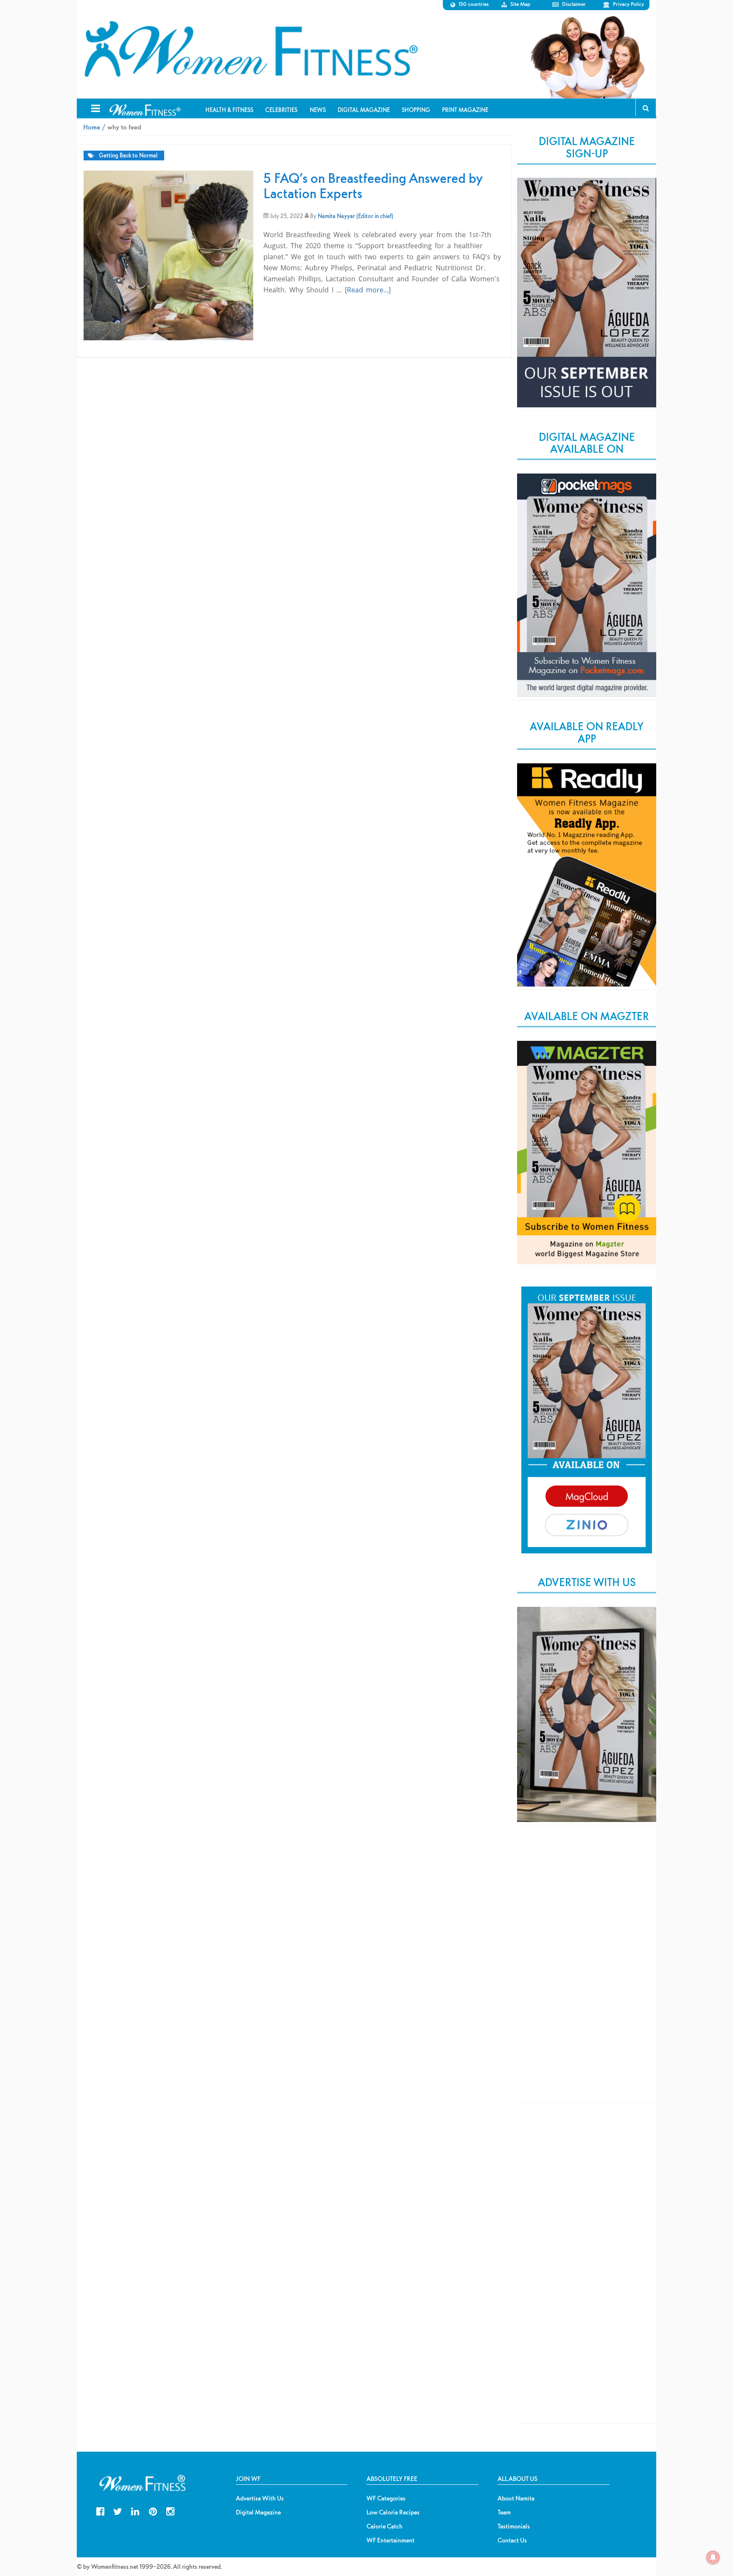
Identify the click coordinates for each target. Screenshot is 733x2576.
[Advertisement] (587, 1972)
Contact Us (512, 2540)
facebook (100, 2510)
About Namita (516, 2498)
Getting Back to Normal (128, 156)
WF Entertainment (390, 2540)
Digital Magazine (258, 2512)
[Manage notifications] (713, 2557)
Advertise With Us (260, 2498)
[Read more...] (368, 290)
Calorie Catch (385, 2526)
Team (504, 2512)
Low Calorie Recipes (393, 2512)
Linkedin (135, 2510)
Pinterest (153, 2510)
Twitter (118, 2510)
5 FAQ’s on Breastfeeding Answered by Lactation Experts (373, 186)
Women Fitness (251, 49)
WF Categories (386, 2498)
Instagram (170, 2510)
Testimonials (514, 2526)
